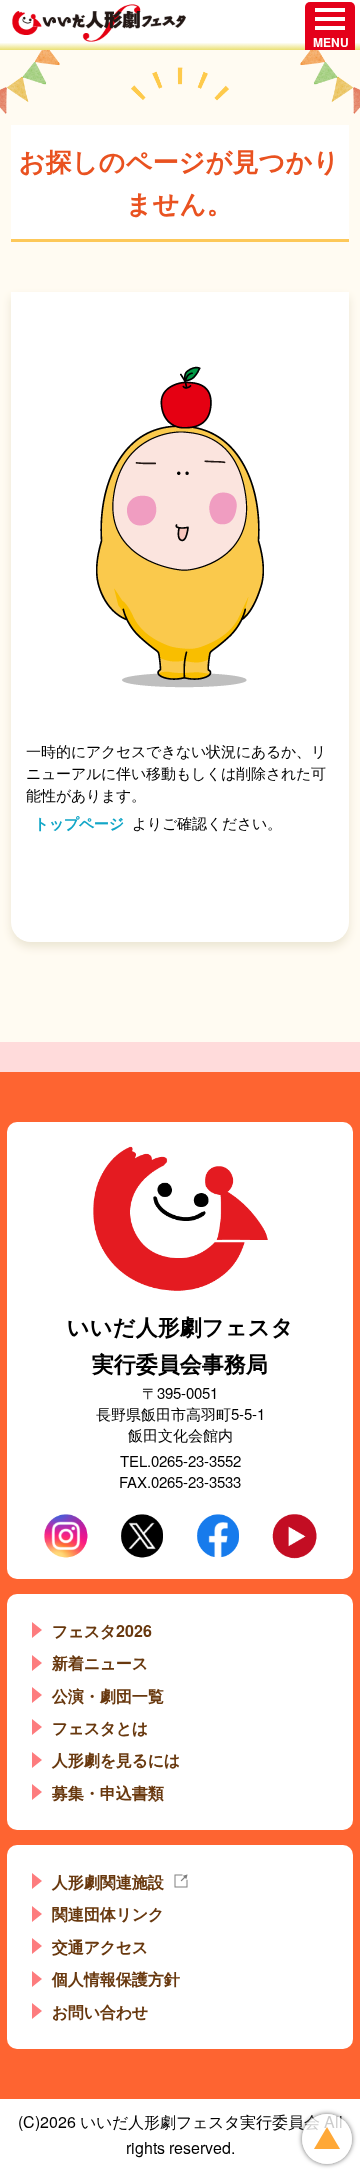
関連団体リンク (108, 1913)
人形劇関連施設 (108, 1881)
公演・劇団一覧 (108, 1695)
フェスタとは (100, 1727)
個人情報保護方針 (116, 1978)
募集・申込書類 (108, 1792)
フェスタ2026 (102, 1630)
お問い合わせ (100, 2011)
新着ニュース (100, 1662)
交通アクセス (100, 1946)
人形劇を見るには (116, 1759)
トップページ (79, 823)
